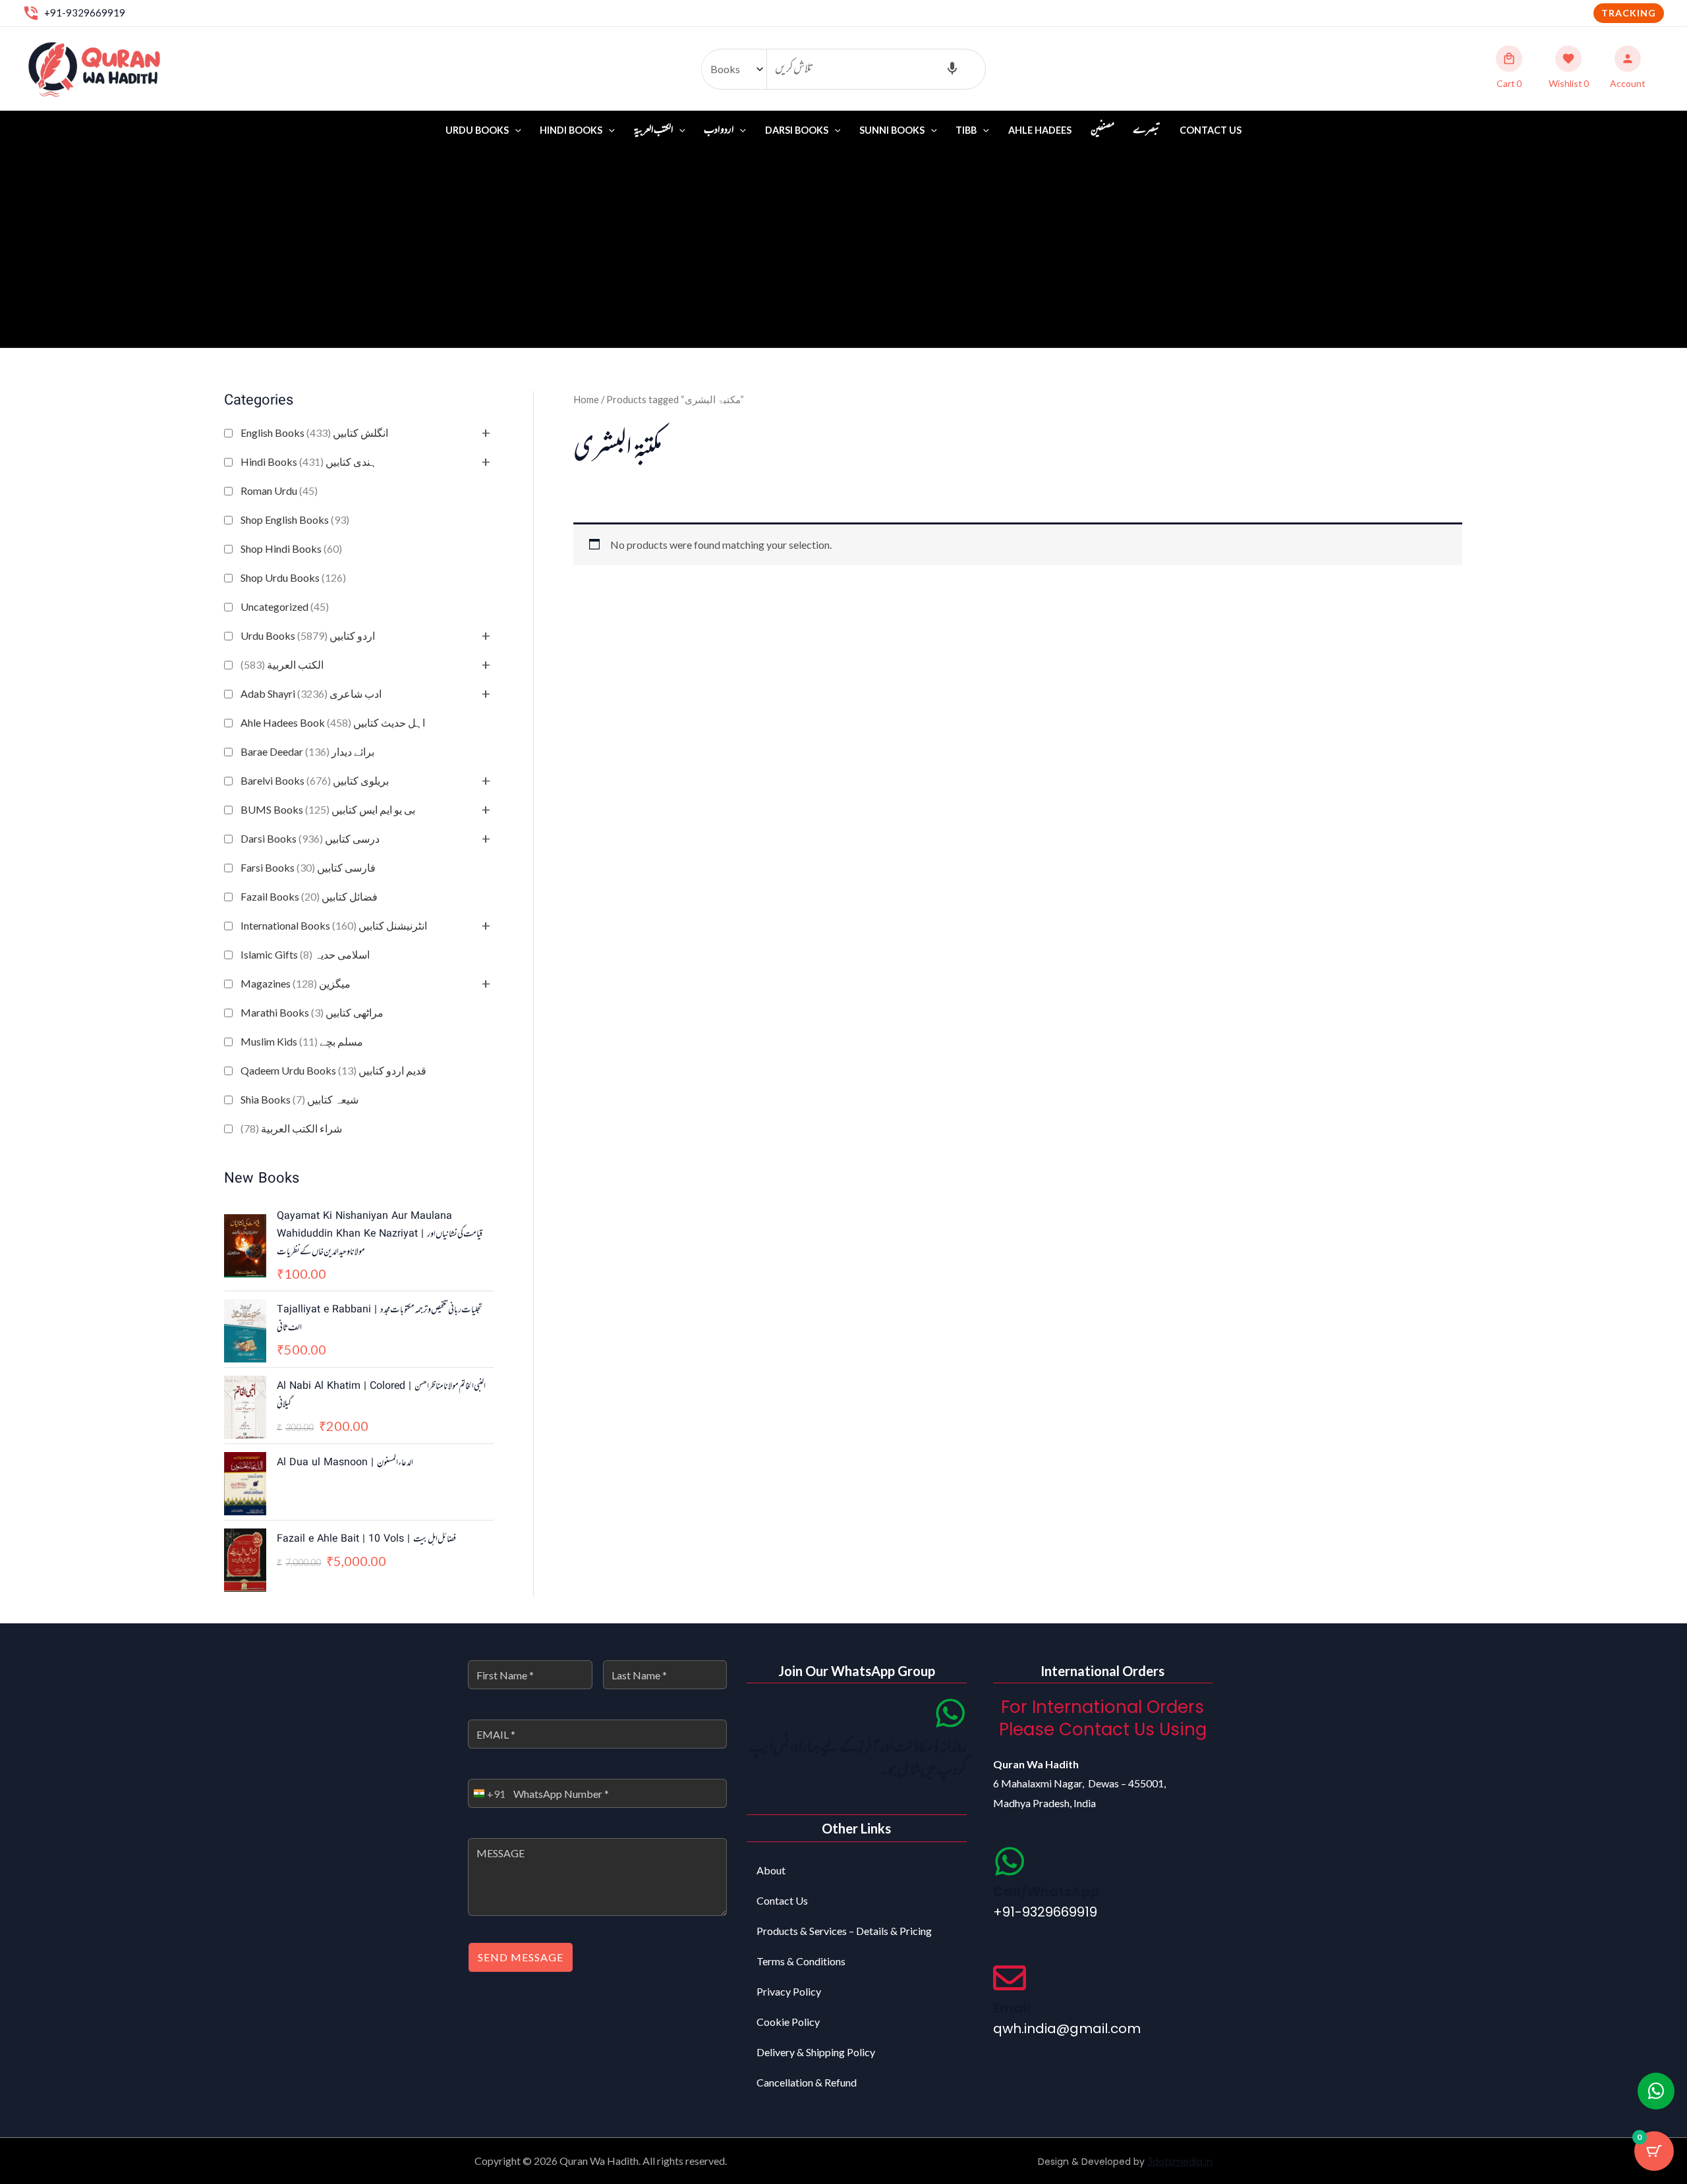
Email (1012, 2008)
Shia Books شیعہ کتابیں (300, 1099)
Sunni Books (892, 130)
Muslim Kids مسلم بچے (302, 1041)
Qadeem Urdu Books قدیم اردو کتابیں (333, 1070)
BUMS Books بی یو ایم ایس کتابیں (328, 809)
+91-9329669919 (85, 13)
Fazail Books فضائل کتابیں (309, 896)
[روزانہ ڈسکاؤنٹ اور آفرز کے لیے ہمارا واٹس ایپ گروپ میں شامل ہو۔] (950, 1713)
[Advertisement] (843, 249)
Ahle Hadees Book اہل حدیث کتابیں (333, 722)
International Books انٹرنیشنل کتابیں (334, 925)
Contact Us (1211, 130)
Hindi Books (571, 130)
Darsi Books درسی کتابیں (310, 838)
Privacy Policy (789, 1991)
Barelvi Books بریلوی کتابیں (315, 780)
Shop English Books (295, 519)
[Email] (1010, 1978)
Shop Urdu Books (293, 577)
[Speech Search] (952, 69)
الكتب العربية (282, 664)
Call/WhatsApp (1046, 1891)
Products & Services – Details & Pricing (844, 1931)
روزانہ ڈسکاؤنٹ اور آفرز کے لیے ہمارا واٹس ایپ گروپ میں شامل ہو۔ (858, 1759)
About (771, 1870)
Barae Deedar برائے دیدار (307, 751)
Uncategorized (285, 606)
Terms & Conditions (801, 1961)
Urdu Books (477, 130)
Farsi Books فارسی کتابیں (308, 867)
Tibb (966, 130)
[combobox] (487, 1793)
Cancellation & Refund (807, 2082)
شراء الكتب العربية (291, 1128)
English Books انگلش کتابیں (314, 433)
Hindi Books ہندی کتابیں (309, 462)
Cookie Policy (788, 2022)
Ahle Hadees (1040, 130)
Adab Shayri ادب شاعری (311, 693)
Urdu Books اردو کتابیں (308, 635)
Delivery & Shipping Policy (816, 2052)
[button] (1629, 13)
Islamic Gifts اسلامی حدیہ (305, 954)
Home (586, 399)
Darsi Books (797, 130)
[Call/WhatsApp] (1010, 1861)
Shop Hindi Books (291, 548)
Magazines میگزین (296, 983)
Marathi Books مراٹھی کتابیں (312, 1012)
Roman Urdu (279, 490)
